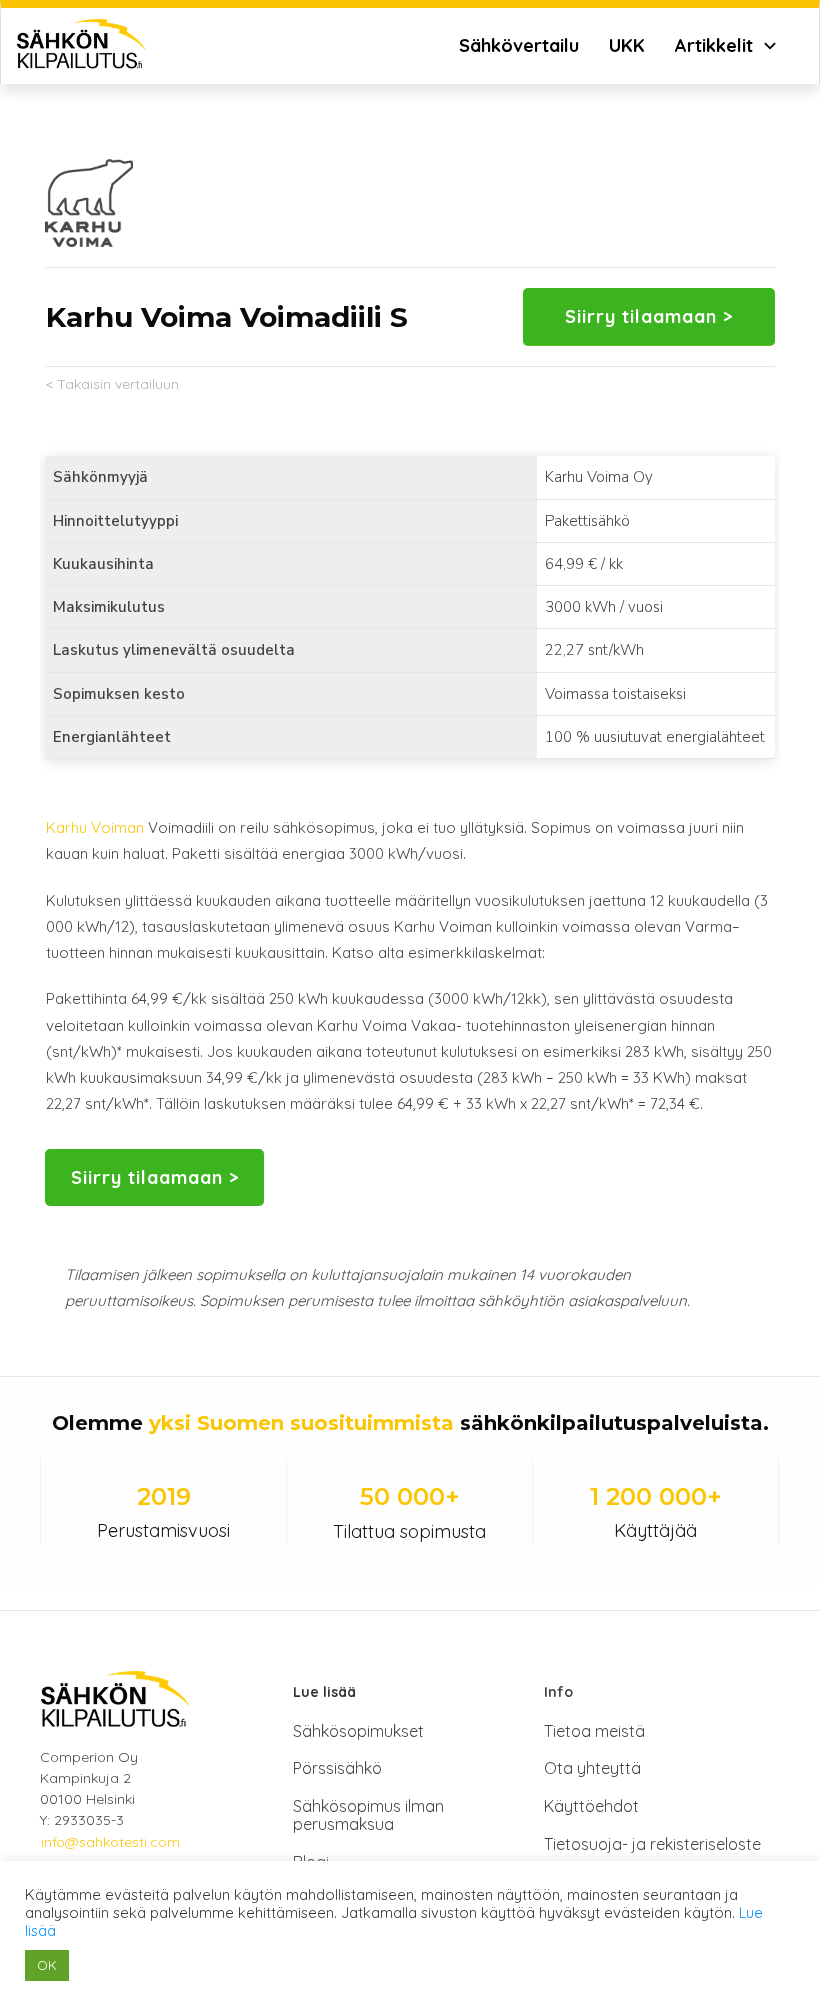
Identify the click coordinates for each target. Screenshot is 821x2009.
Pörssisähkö (337, 1768)
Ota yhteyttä (592, 1768)
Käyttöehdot (591, 1806)
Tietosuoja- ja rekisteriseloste (652, 1844)
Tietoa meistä (594, 1731)
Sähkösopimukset (358, 1731)
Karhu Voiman (95, 827)
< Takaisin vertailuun (112, 384)
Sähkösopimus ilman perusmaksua (368, 1815)
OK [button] (47, 1965)
